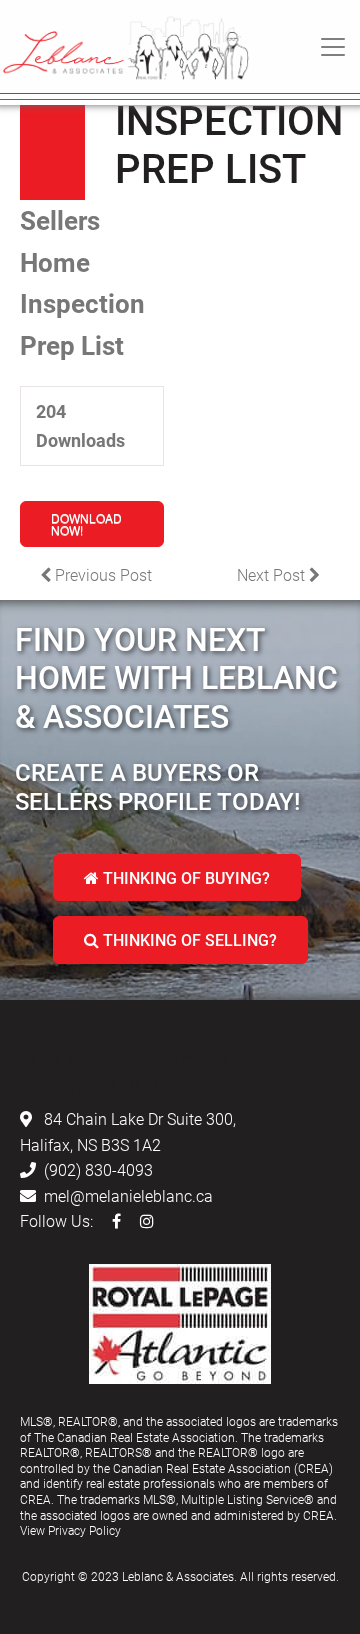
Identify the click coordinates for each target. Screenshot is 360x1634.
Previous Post (101, 574)
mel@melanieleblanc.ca (128, 1195)
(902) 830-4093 (98, 1169)
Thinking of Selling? (188, 939)
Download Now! (86, 523)
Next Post (273, 574)
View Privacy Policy (70, 1530)
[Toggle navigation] (333, 47)
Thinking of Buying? (184, 877)
